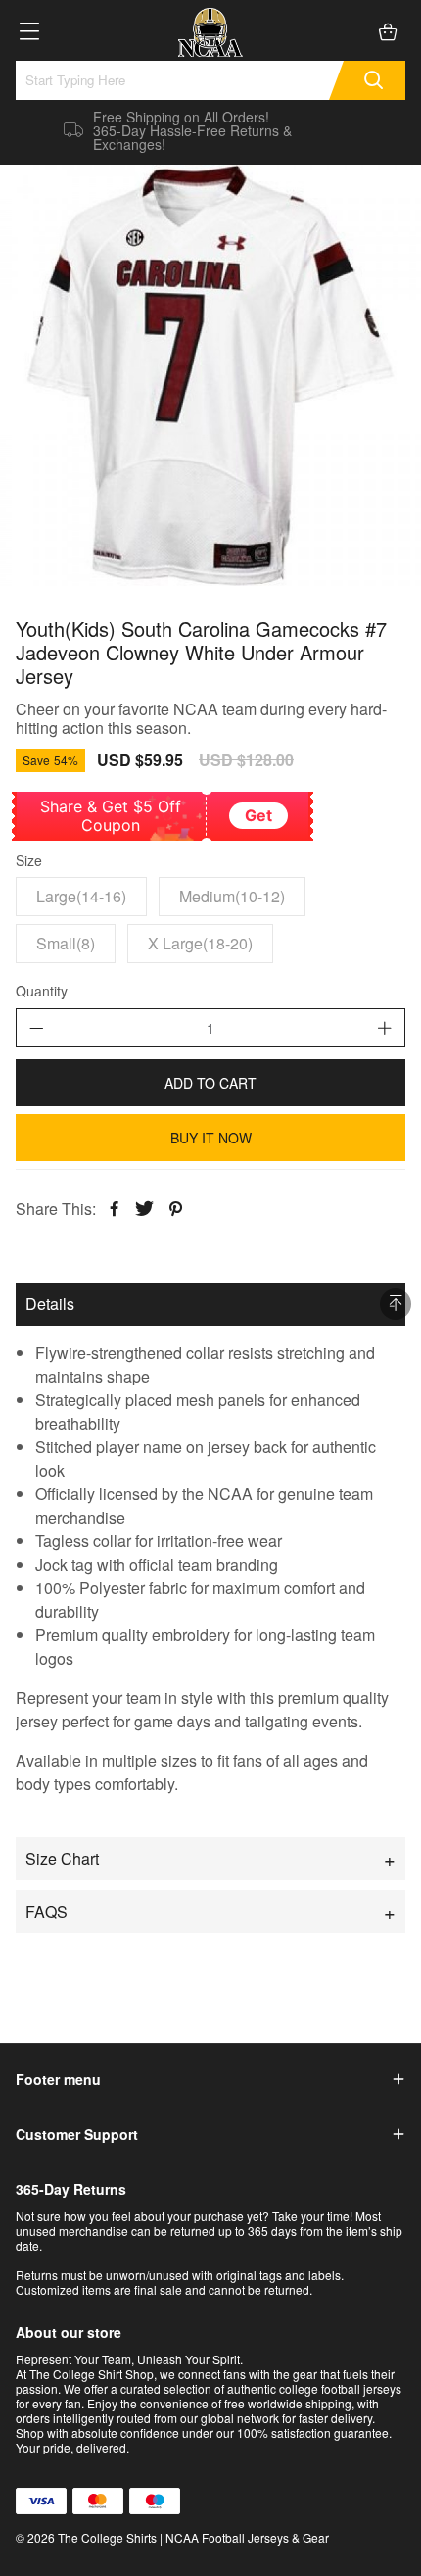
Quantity (42, 992)
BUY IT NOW (211, 1138)
